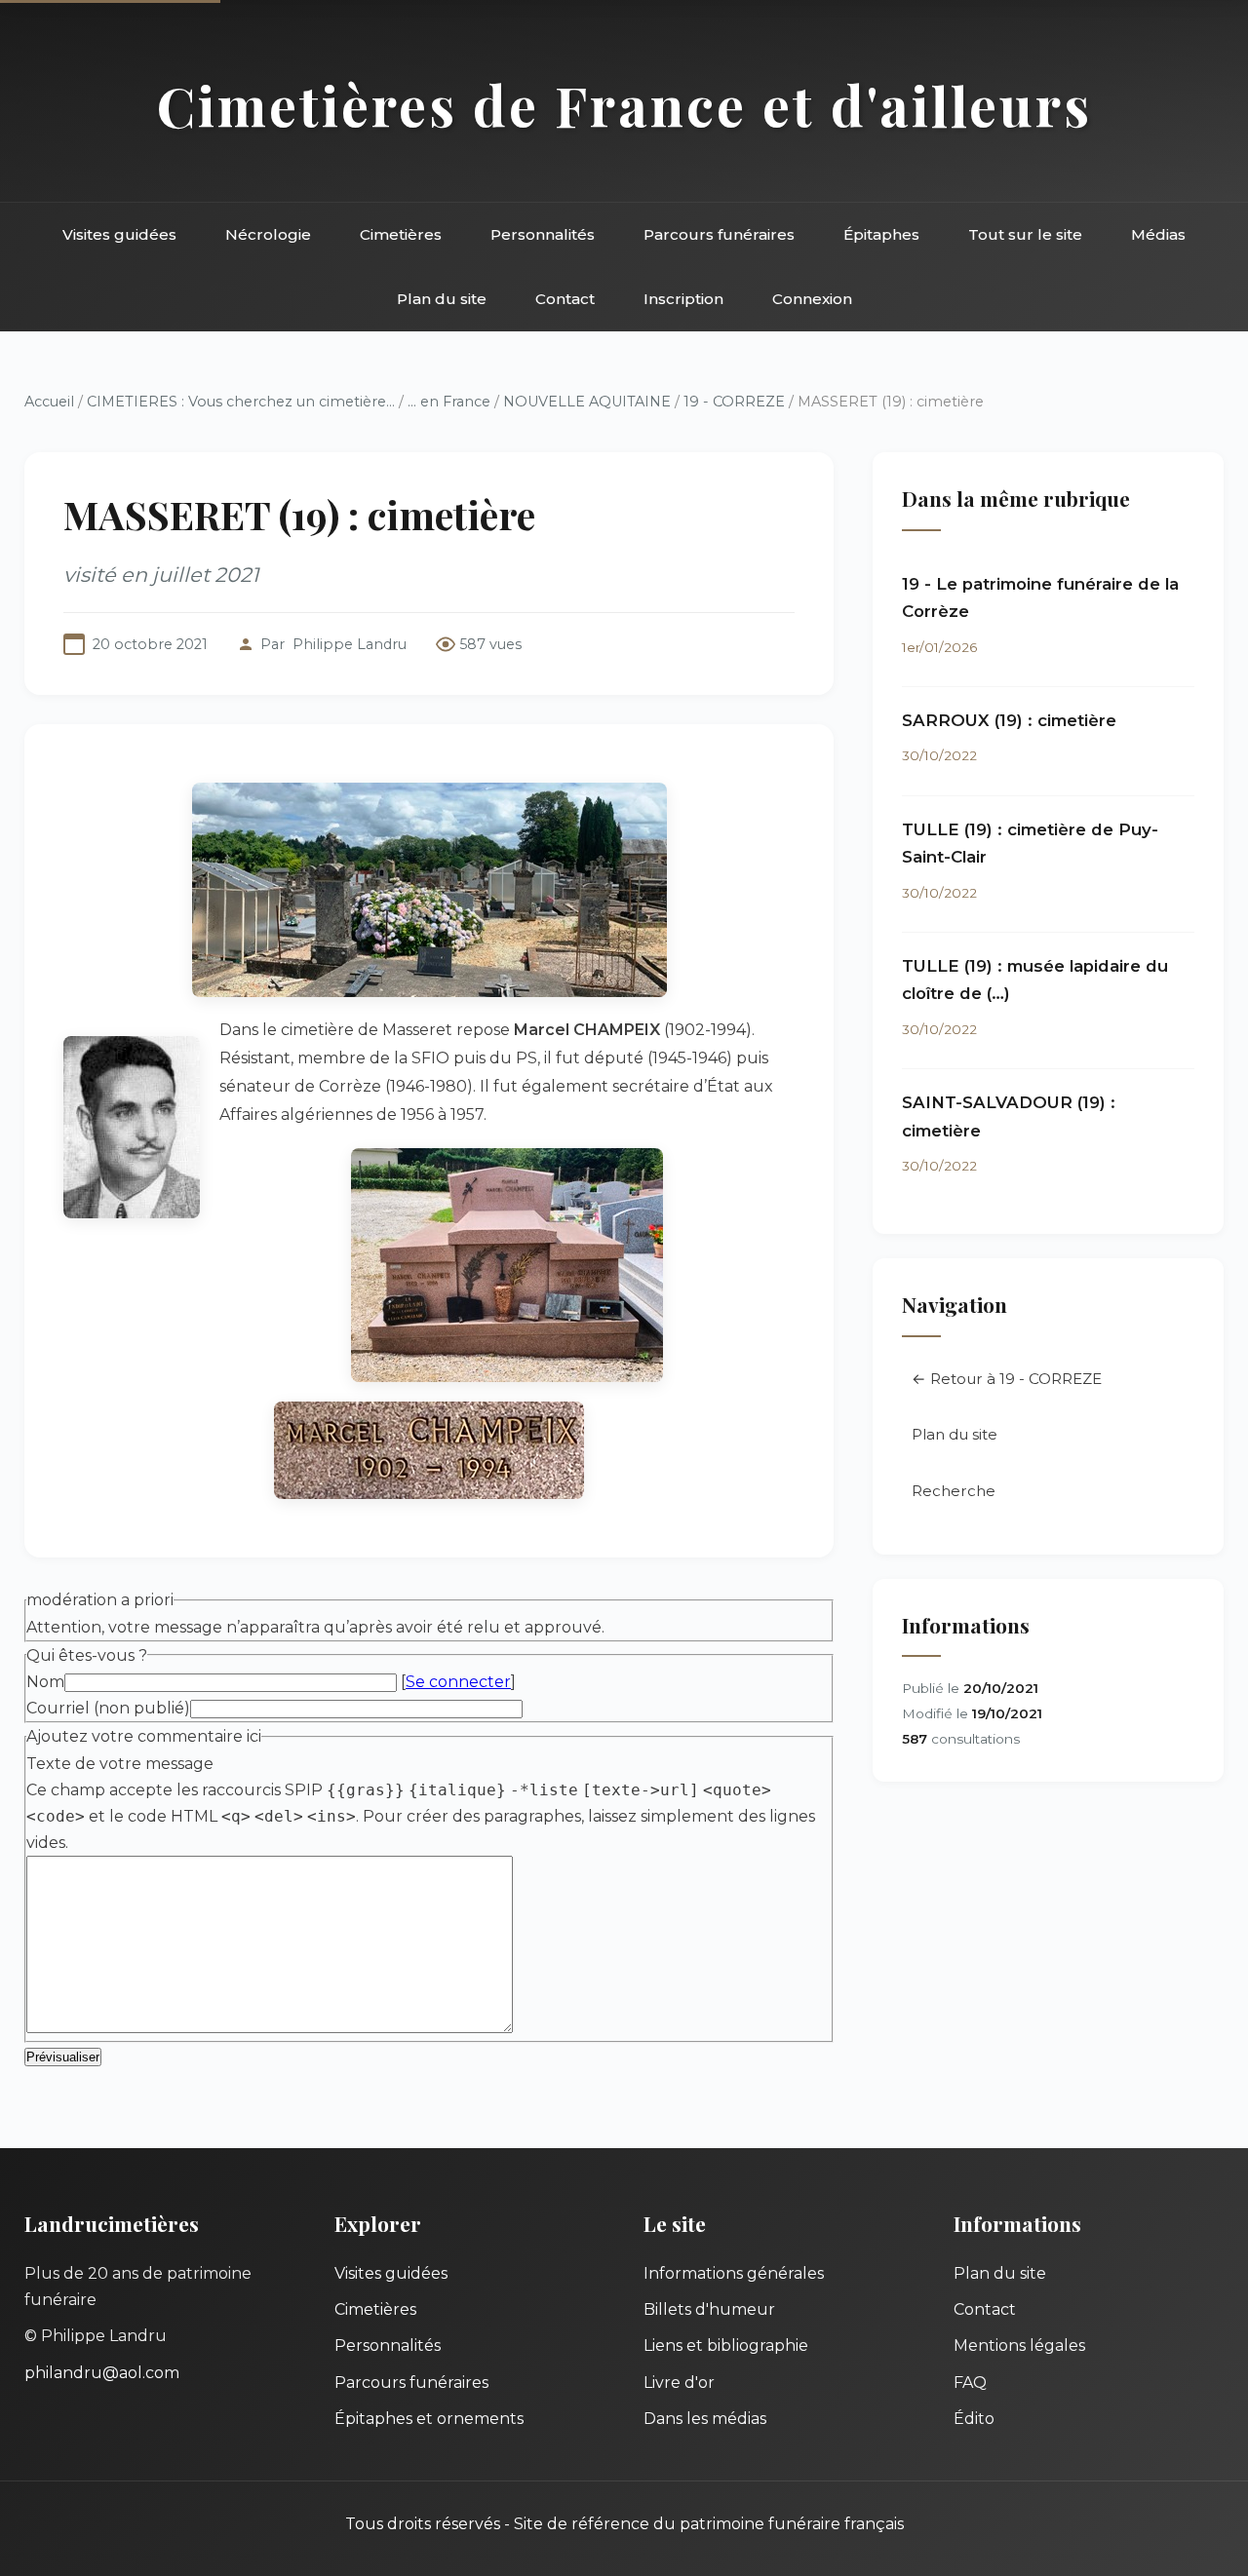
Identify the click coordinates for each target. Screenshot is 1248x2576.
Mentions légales (1019, 2345)
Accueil (49, 402)
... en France (449, 402)
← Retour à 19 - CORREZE (1007, 1379)
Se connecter (458, 1682)
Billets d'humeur (709, 2309)
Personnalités (543, 234)
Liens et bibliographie (726, 2345)
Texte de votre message (120, 1764)
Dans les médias (705, 2419)
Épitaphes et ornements (429, 2419)
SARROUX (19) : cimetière (1009, 720)
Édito (974, 2419)
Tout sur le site (1025, 234)
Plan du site (442, 299)
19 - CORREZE (734, 402)
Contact (565, 299)
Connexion (812, 299)
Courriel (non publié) (108, 1708)
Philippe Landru (350, 644)
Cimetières (401, 234)
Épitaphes (881, 234)
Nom (45, 1682)
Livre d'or (679, 2383)
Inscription (683, 299)
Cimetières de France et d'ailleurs (624, 105)
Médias (1158, 234)
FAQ (970, 2383)
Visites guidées (119, 234)
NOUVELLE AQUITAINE (587, 402)
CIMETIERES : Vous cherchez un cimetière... (241, 402)
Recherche (954, 1491)
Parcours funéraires (719, 234)
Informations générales (734, 2273)
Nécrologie (268, 234)
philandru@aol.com (102, 2373)
